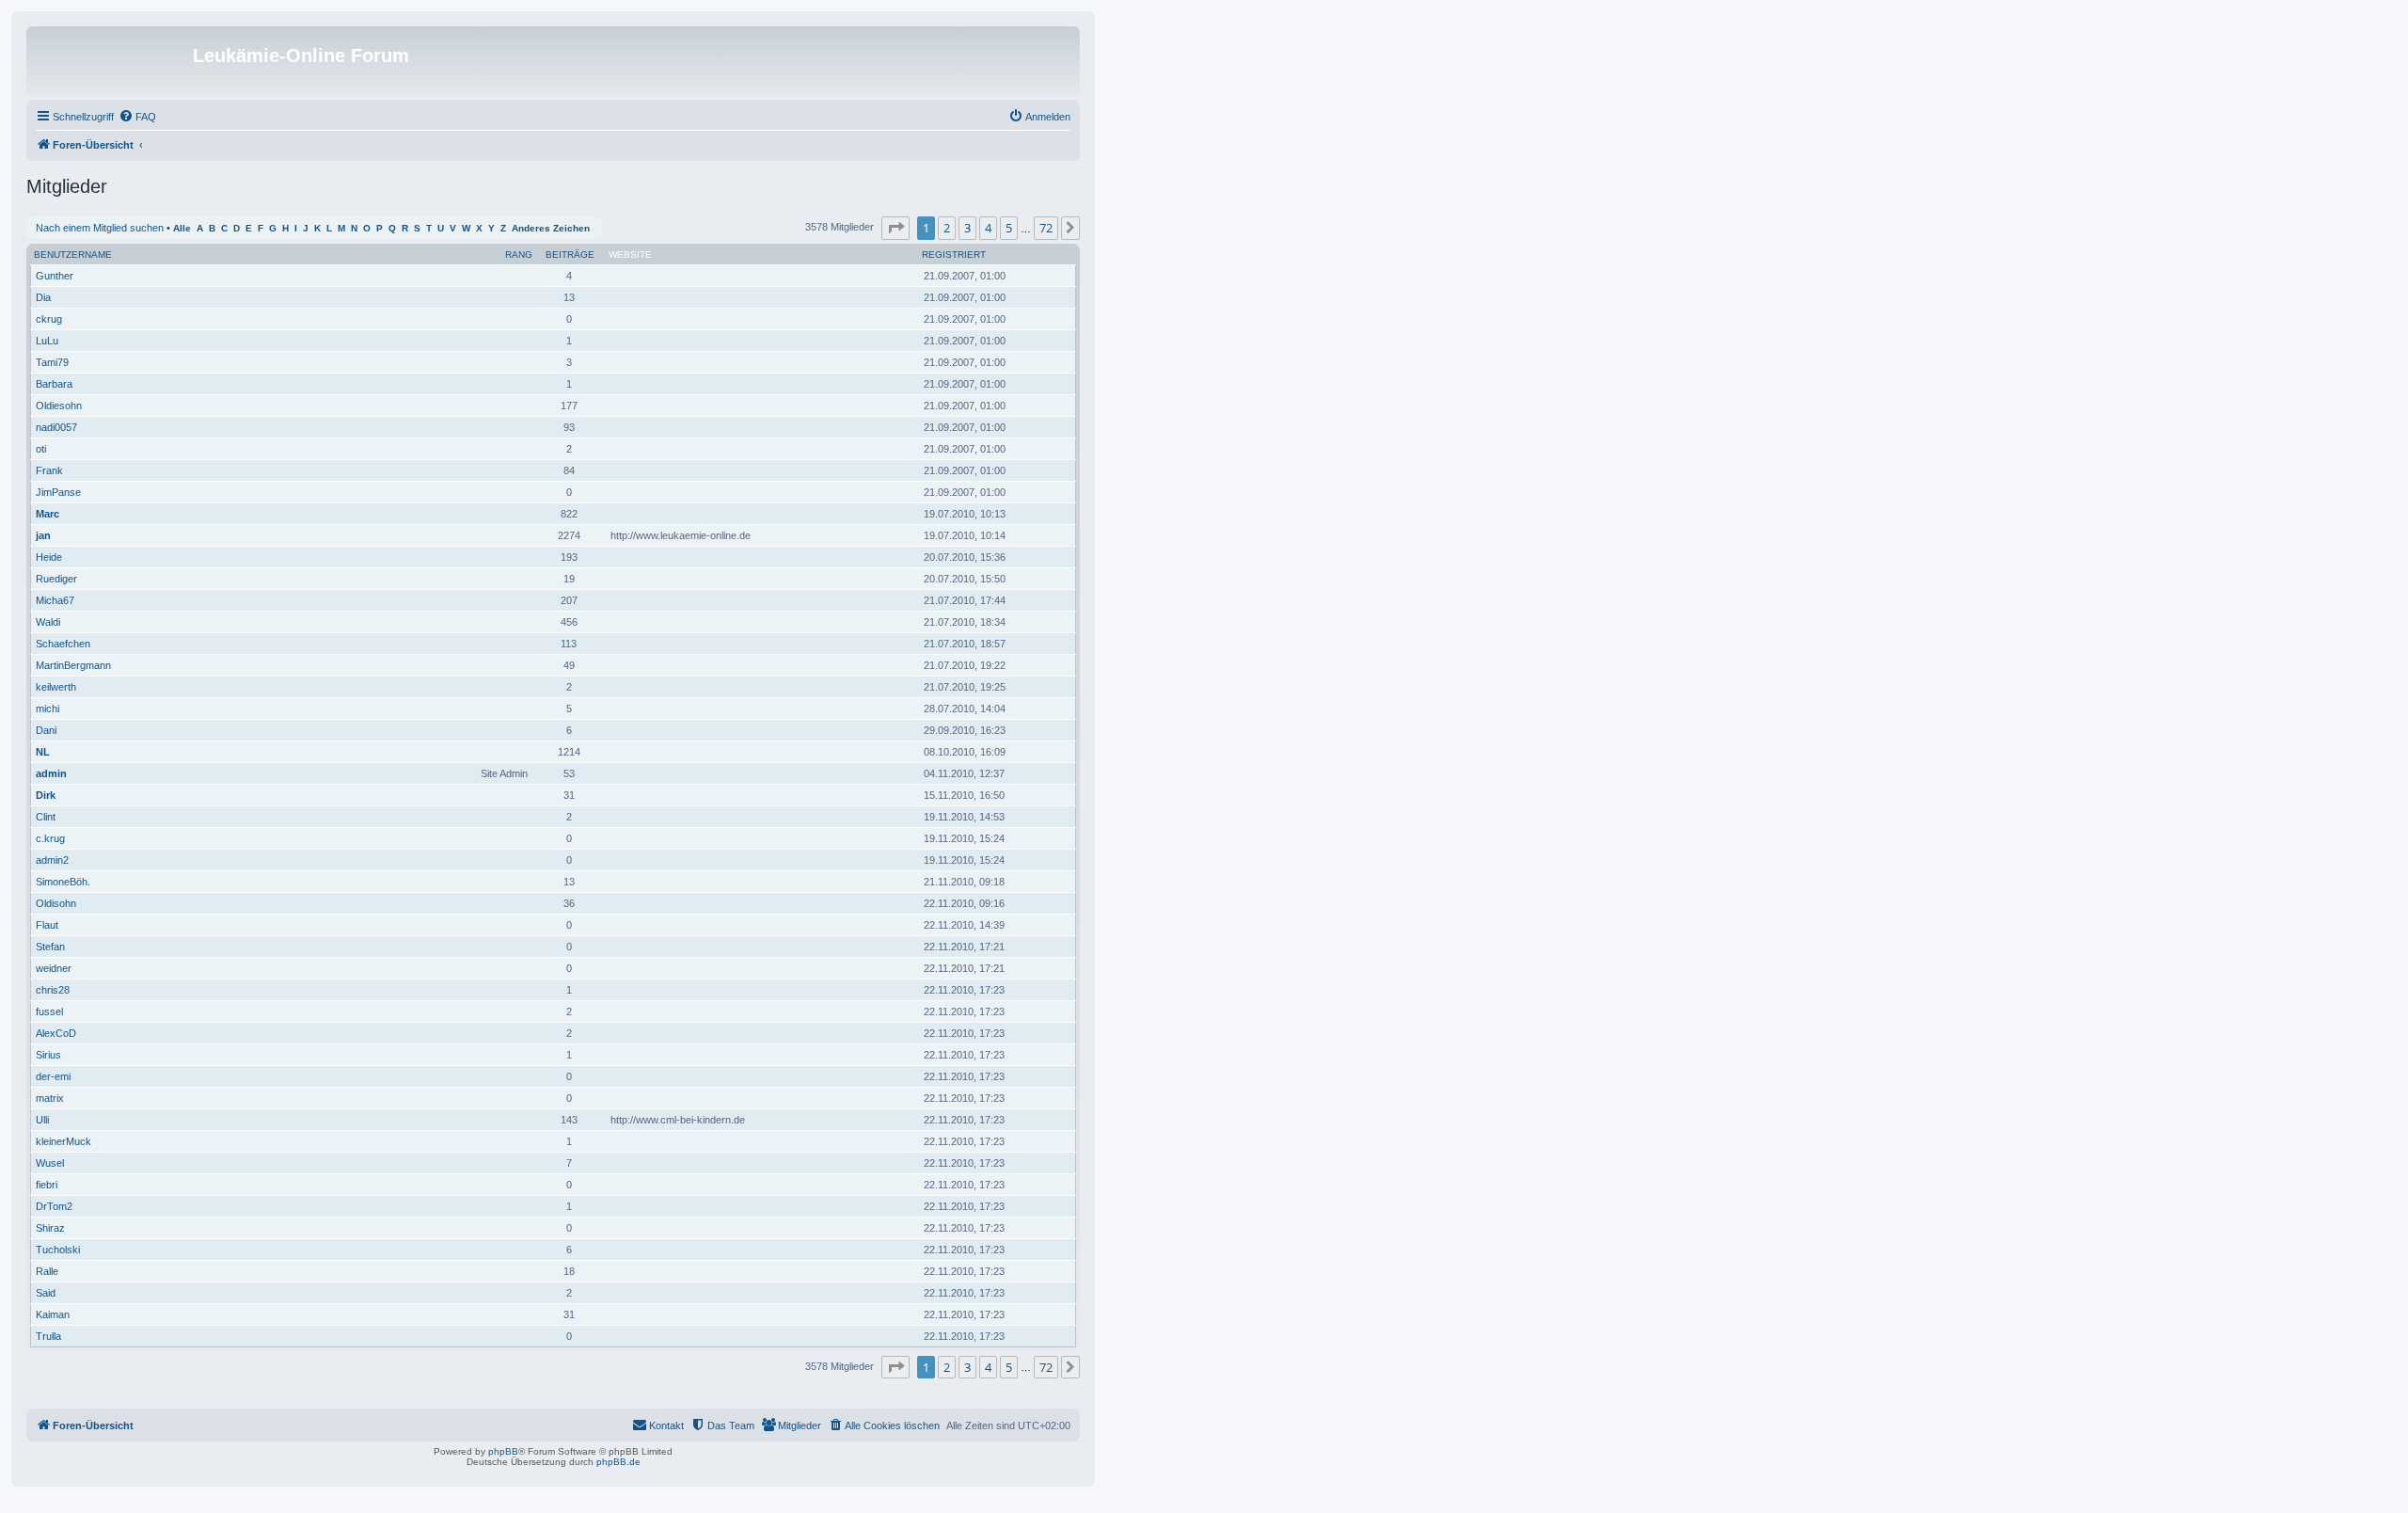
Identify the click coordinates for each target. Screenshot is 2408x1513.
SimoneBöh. (63, 882)
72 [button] (1046, 228)
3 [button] (967, 228)
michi (48, 709)
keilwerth (56, 687)
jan (43, 535)
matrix (50, 1098)
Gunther (55, 276)
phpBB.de (618, 1462)
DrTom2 (54, 1206)
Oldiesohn (59, 406)
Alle (182, 228)
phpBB (503, 1451)
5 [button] (1009, 228)
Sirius (48, 1055)
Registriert (954, 255)
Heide (49, 557)
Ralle (47, 1271)
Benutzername (73, 255)
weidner (54, 968)
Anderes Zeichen (551, 228)
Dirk (46, 795)
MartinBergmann (73, 665)
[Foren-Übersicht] (112, 61)
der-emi (53, 1076)
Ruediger (56, 579)
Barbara (54, 384)
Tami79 (52, 362)
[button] (895, 228)
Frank (49, 470)
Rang (519, 255)
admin (51, 773)
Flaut (47, 925)
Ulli (42, 1120)
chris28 (53, 990)
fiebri (47, 1185)
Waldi (48, 622)
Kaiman (53, 1314)
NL (43, 752)
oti (41, 449)
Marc (48, 514)
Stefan (50, 947)
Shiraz (50, 1228)
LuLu (47, 341)
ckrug (49, 319)
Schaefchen (63, 644)
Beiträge (570, 255)
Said (46, 1293)
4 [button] (988, 228)
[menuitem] (137, 117)
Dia (43, 297)
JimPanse (58, 492)
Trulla (48, 1336)
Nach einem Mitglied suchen (100, 228)
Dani (46, 730)
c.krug (50, 838)
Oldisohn (56, 903)
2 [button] (947, 228)
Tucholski (58, 1250)
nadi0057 (56, 427)
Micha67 (55, 600)
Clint (46, 817)
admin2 (52, 860)
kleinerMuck (63, 1141)
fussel (49, 1011)
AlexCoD (56, 1033)
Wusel (50, 1163)
